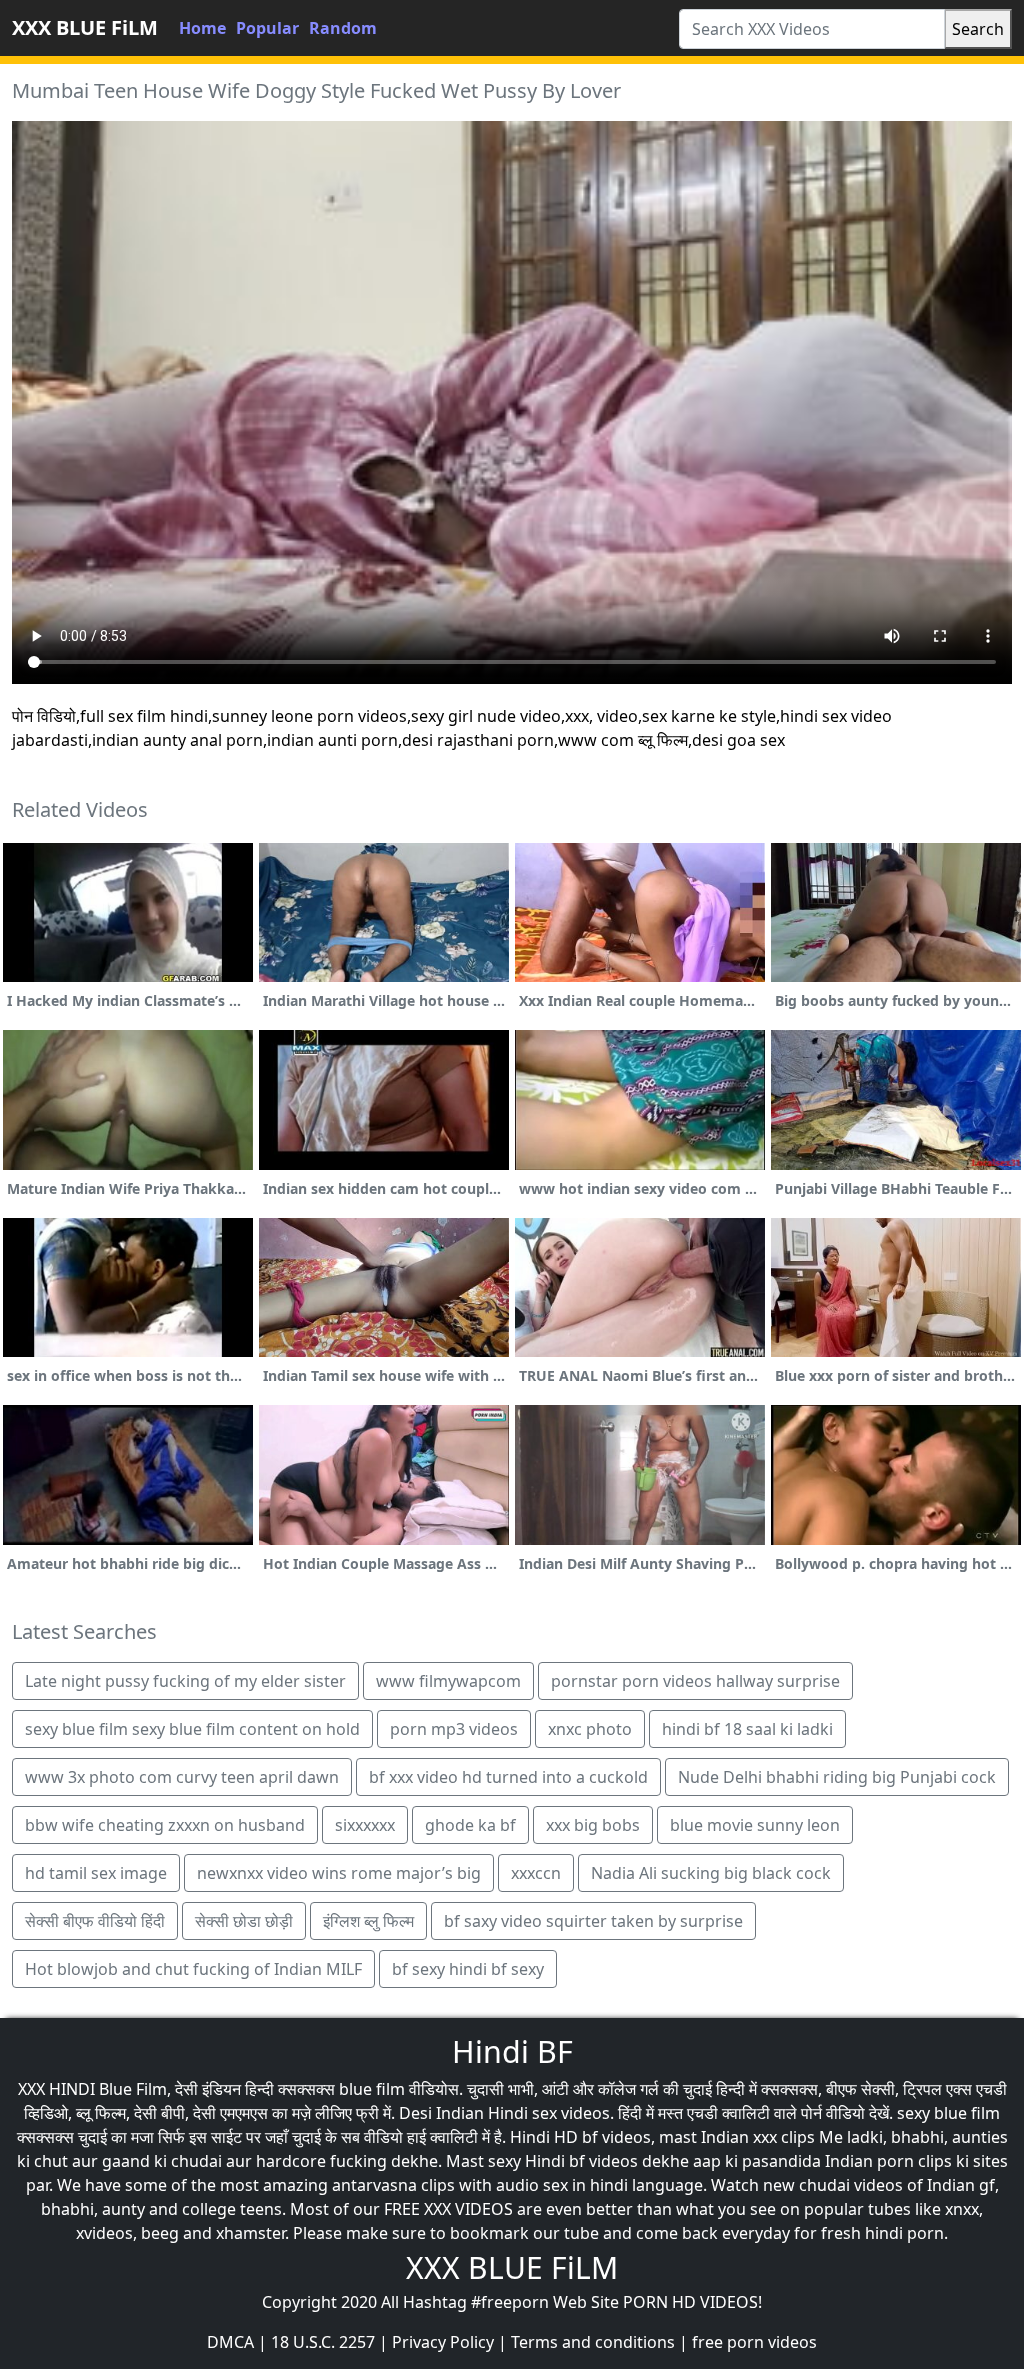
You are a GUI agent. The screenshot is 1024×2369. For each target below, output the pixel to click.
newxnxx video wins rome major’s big (339, 1873)
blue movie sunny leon (755, 1825)
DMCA (230, 2342)
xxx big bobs (593, 1825)
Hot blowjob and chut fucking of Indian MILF (193, 1969)
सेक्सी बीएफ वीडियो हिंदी (95, 1921)
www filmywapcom (448, 1681)
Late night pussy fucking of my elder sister (185, 1681)
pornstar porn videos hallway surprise (695, 1681)
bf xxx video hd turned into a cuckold (508, 1777)
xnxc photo (590, 1729)
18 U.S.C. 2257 (323, 2342)
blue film (372, 2089)
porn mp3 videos (454, 1729)
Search (978, 29)
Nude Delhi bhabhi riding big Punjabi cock (837, 1777)
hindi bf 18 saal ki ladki (747, 1729)
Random (343, 28)
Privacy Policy (443, 2342)
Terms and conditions (593, 2342)
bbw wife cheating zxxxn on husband (165, 1825)
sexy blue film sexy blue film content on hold (192, 1729)
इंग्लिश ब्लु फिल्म (368, 1921)
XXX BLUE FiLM (85, 27)
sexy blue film (948, 2113)
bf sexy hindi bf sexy (468, 1969)
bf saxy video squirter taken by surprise (593, 1921)
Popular (267, 28)
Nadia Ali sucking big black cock (711, 1873)
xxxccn (536, 1873)
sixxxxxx (365, 1825)
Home (202, 28)
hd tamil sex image (96, 1873)
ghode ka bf (470, 1825)
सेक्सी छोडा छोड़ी (244, 1921)
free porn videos (754, 2342)
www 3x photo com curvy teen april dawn (182, 1777)
